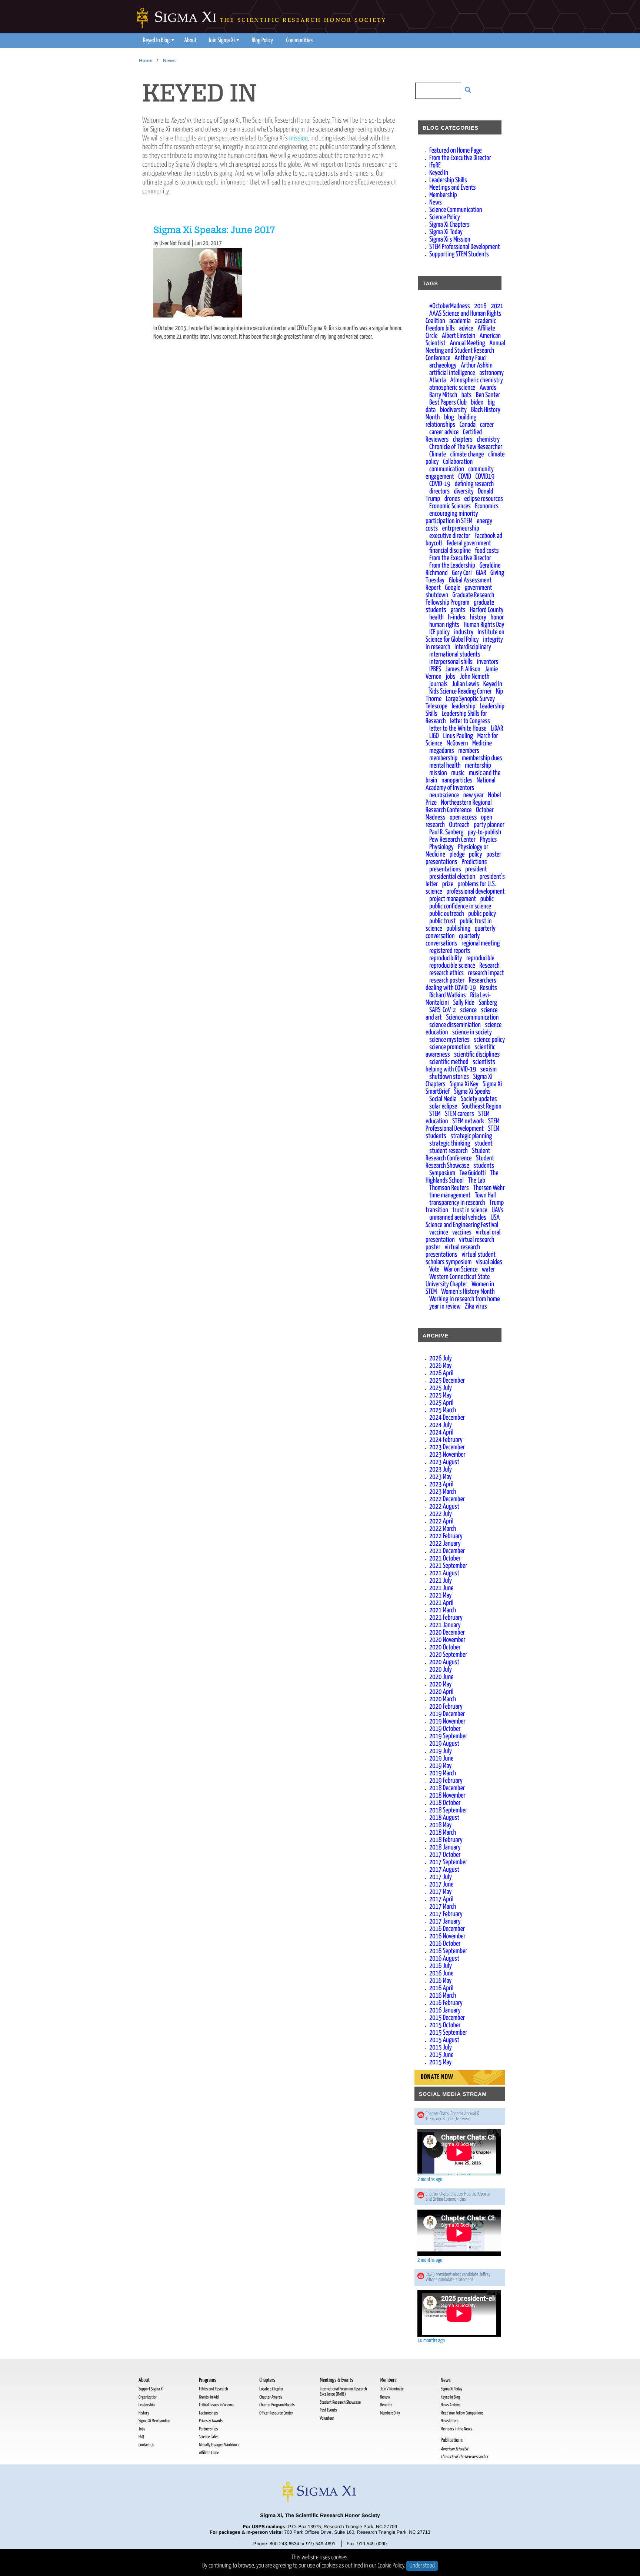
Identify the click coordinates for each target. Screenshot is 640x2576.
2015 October (445, 2025)
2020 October (445, 1647)
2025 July (441, 1388)
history (478, 617)
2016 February (446, 2003)
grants (458, 610)
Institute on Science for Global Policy (465, 636)
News (169, 61)
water (489, 1269)
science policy (490, 1040)
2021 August (444, 1573)
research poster (447, 980)
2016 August (444, 1959)
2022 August (444, 1507)
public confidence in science (460, 906)
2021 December (447, 1551)
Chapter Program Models (277, 2405)
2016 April (441, 1988)
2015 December (447, 2018)
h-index (457, 617)
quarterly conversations (453, 940)
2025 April (441, 1403)
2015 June (441, 2055)
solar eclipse (443, 1106)
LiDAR (497, 729)
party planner (489, 825)
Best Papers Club (448, 403)
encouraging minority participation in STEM (452, 517)
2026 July (441, 1358)
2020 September (448, 1655)
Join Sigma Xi (221, 41)
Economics (487, 506)
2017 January (445, 1922)
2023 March (443, 1492)
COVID (465, 477)
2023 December (447, 1447)
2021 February (446, 1618)
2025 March (443, 1410)
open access (463, 817)
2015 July (441, 2047)
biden (477, 403)
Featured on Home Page (455, 151)
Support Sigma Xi (151, 2389)
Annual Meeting (467, 343)
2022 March (443, 1529)
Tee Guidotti (473, 1173)
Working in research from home (464, 1299)
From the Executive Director (460, 158)
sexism (489, 1069)
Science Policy (445, 217)
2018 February (446, 1840)
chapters (463, 440)
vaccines (462, 1232)
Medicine (482, 743)
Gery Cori (462, 573)
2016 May (440, 1981)
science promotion (450, 1047)
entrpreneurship (461, 529)
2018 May (440, 1825)
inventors (488, 662)
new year (474, 795)
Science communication (472, 1018)
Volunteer (327, 2418)
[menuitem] (158, 41)
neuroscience (444, 795)
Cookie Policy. (392, 2566)
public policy (482, 914)
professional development (475, 892)
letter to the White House (458, 729)
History (144, 2413)
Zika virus (476, 1307)
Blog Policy (263, 41)
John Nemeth (474, 677)
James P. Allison (463, 669)
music (458, 773)
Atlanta (438, 380)
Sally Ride (464, 1003)
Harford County (486, 610)
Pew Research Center (452, 840)
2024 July (441, 1425)
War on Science (461, 1269)
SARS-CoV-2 (443, 1010)
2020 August (444, 1662)
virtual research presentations (453, 1251)
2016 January (445, 2010)
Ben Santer (488, 395)
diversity (464, 491)
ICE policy (439, 632)
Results (489, 988)
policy (476, 855)
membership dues (482, 758)
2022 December (447, 1499)
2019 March (443, 1773)
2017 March (443, 1907)
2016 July (441, 1966)
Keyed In (439, 173)
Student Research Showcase (460, 1162)
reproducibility (446, 958)
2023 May (440, 1477)
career (487, 425)
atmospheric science (452, 388)
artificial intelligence (452, 373)
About (190, 41)
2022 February (446, 1536)
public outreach (447, 914)
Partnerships (208, 2429)
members (469, 751)
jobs (451, 677)
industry (464, 632)
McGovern (457, 743)
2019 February (446, 1781)
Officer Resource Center (276, 2413)
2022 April (441, 1521)
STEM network (468, 1121)
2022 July (441, 1514)
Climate (438, 454)
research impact (486, 973)
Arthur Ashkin (477, 365)
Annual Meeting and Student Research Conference (465, 351)
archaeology (443, 365)
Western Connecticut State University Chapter (458, 1281)
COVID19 (485, 477)
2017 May (440, 1892)
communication (447, 469)
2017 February (446, 1914)
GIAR (481, 573)
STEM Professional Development (465, 247)
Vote (434, 1269)
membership (443, 758)
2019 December (447, 1714)
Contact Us (146, 2445)
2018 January (445, 1847)
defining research (474, 484)
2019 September (448, 1736)
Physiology (441, 847)
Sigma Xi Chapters (449, 225)
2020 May (440, 1684)
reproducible (480, 958)
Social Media (443, 1099)
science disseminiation (455, 1025)
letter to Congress (470, 721)
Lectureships (208, 2413)
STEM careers (459, 1114)
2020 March (443, 1699)
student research (449, 1151)
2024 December (447, 1418)
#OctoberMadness (450, 306)
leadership (464, 706)
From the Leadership (452, 566)
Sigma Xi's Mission (450, 240)
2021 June (441, 1588)
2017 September (448, 1862)
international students (455, 654)
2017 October (445, 1855)
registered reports (450, 951)
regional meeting (481, 943)
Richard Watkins (448, 995)
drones (452, 499)
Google (453, 588)
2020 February (446, 1707)
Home (146, 61)
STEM (435, 1114)
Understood (422, 2566)
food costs (487, 551)
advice (466, 328)
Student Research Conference (458, 1155)
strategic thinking (450, 1144)
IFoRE (435, 165)
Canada (468, 425)
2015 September (448, 2033)
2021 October (445, 1558)
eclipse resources (484, 499)
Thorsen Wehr (489, 1188)
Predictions (474, 862)
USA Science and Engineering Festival (463, 1221)
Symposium (442, 1173)
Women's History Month (468, 1292)
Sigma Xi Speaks (472, 1092)
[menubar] (227, 41)
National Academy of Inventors (461, 784)
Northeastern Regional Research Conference (459, 806)
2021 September (448, 1566)
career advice (444, 432)
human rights (444, 625)
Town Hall (485, 1195)
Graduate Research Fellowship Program (460, 599)
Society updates (479, 1099)
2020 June (441, 1677)
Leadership (146, 2405)
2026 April (441, 1373)
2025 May (440, 1395)
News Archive (451, 2405)
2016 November (447, 1936)
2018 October (445, 1803)
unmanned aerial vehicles (458, 1218)
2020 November (447, 1640)
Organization (148, 2397)
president (476, 869)
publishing (458, 929)
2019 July (441, 1751)
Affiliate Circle (209, 2453)
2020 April (441, 1692)
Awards (488, 388)
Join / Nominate (392, 2389)
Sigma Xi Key (464, 1084)
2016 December (447, 1929)
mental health (445, 766)
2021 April (441, 1603)
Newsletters (450, 2421)
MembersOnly (390, 2413)
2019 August (444, 1744)
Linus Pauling (458, 736)
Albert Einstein (459, 336)
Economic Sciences (450, 506)
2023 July (441, 1470)
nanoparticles (457, 780)
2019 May (440, 1766)
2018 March (443, 1833)
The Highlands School (462, 1177)
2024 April (441, 1432)
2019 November (447, 1721)
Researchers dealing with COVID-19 (461, 984)
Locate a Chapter (271, 2389)
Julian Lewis (465, 684)
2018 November (447, 1796)
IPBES (435, 669)
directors (439, 491)
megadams (442, 751)
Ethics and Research (213, 2389)
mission (299, 138)
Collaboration (458, 462)
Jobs (142, 2429)
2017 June (441, 1884)
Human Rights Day (484, 625)
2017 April (441, 1899)
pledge (457, 855)
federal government (469, 543)
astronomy (491, 373)
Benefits (386, 2405)
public (487, 899)
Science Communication (456, 210)
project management (453, 899)
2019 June (441, 1759)
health (436, 617)
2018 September (448, 1810)
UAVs (497, 1210)
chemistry (488, 440)
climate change (467, 454)
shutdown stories (449, 1077)
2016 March (443, 1996)
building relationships (451, 421)
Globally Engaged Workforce (219, 2445)
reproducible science (452, 966)
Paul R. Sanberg (446, 832)
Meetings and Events (453, 188)
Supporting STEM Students (459, 254)
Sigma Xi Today (446, 232)
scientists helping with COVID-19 (460, 1066)
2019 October (445, 1729)
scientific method (449, 1062)
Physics (489, 840)
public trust (442, 921)
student (484, 1144)
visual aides (489, 1262)
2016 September (448, 1951)
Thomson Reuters (449, 1188)
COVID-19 (440, 484)
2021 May (440, 1596)
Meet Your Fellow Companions (462, 2413)
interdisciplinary (473, 647)
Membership (443, 195)
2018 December (447, 1788)
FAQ (141, 2437)
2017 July (441, 1877)
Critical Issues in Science (216, 2405)
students (484, 1166)
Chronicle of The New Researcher (466, 447)
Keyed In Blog (156, 41)
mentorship (478, 766)
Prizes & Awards (211, 2421)
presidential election (452, 877)
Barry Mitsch (443, 395)
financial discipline (450, 551)
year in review (445, 1307)
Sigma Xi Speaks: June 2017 (214, 231)
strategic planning (471, 1136)
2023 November (447, 1455)
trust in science (470, 1210)
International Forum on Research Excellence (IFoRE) (343, 2392)
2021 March (443, 1610)
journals (438, 684)
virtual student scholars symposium (461, 1258)
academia (460, 321)
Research (489, 966)
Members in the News (456, 2429)
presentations (445, 869)
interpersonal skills (451, 662)
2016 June (441, 1973)
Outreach (459, 825)
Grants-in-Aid (209, 2397)
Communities (300, 41)
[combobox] (434, 92)
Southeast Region (481, 1106)
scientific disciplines (477, 1055)
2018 (480, 306)
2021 (497, 306)
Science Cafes (209, 2437)
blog (449, 417)
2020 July (441, 1670)
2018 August (444, 1818)
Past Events (328, 2410)
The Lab (477, 1181)
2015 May (440, 2062)
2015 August (444, 2040)
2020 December (447, 1633)
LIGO (434, 736)
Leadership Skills (448, 180)
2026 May (440, 1366)
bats (466, 395)
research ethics (446, 973)
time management (450, 1195)
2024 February (446, 1440)
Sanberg (488, 1003)
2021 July (441, 1581)
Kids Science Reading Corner (461, 692)
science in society (472, 1032)
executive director (450, 536)
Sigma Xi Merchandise (154, 2421)
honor (497, 617)
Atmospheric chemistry (477, 380)
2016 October (445, 1944)
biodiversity (453, 410)
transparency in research (457, 1203)
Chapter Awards (271, 2397)
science (468, 1010)
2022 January (445, 1544)
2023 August (444, 1462)
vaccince (439, 1232)
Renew (385, 2397)
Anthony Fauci (470, 358)
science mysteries (449, 1040)
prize (448, 884)
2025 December (447, 1381)
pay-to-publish (484, 832)
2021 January (445, 1625)
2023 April (441, 1484)
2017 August (444, 1870)
